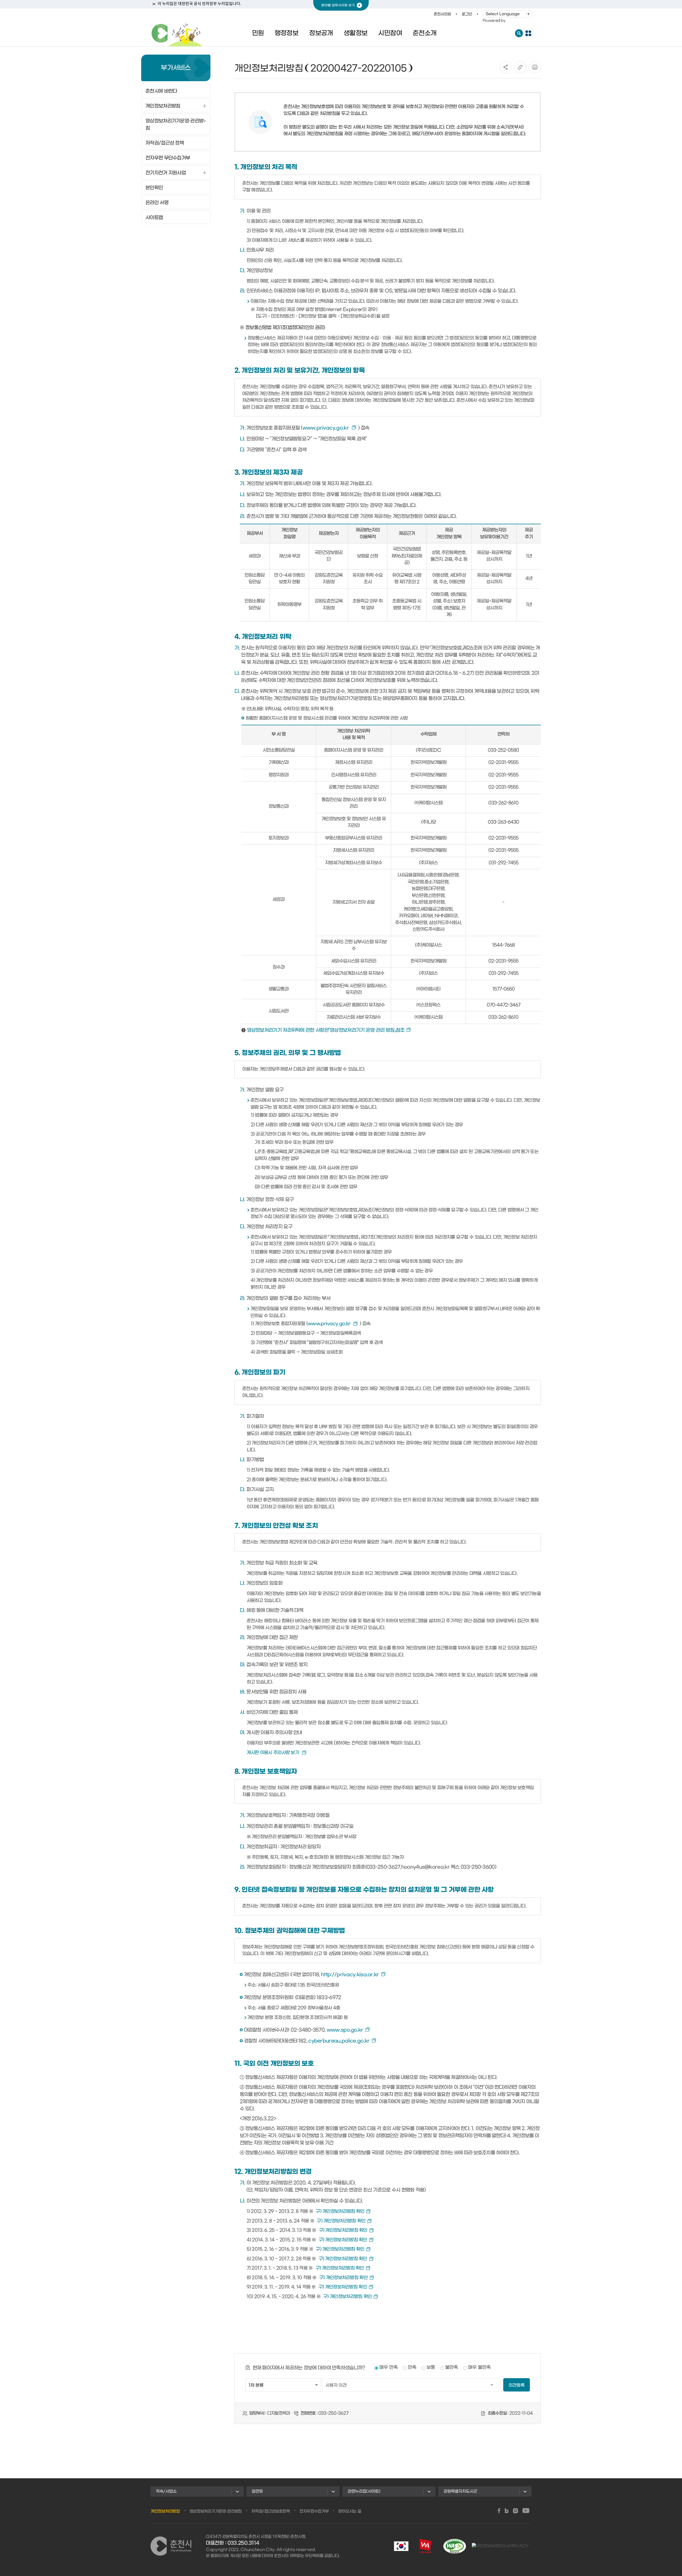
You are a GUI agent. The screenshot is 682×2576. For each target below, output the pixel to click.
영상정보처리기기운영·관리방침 (174, 125)
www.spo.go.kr (345, 2030)
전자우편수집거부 (314, 2511)
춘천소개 (425, 33)
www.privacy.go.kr (326, 428)
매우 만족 (389, 2368)
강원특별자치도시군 (460, 2491)
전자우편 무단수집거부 (168, 158)
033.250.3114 (243, 2543)
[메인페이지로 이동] (177, 33)
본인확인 (154, 188)
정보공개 (321, 33)
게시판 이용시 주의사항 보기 (273, 1753)
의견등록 (517, 2385)
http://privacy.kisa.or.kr (350, 1975)
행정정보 (287, 33)
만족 (412, 2368)
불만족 (452, 2368)
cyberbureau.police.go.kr (339, 2041)
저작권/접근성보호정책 (271, 2511)
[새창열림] (499, 2511)
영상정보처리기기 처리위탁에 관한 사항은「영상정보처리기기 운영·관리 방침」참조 (326, 1030)
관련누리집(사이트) (364, 2491)
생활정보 (356, 33)
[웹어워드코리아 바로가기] (426, 2546)
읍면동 (257, 2491)
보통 (431, 2368)
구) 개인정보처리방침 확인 (340, 2211)
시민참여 (390, 33)
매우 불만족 (479, 2368)
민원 (258, 33)
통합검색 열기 (519, 33)
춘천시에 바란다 (161, 91)
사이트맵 (154, 218)
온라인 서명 (157, 203)
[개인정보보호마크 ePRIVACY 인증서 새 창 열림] (500, 2546)
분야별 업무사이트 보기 (338, 5)
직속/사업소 (166, 2491)
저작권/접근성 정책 (165, 143)
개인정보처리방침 (163, 106)
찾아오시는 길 (350, 2511)
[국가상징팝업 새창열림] (401, 2546)
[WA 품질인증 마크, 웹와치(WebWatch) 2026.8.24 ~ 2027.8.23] (455, 2546)
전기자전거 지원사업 (166, 173)
